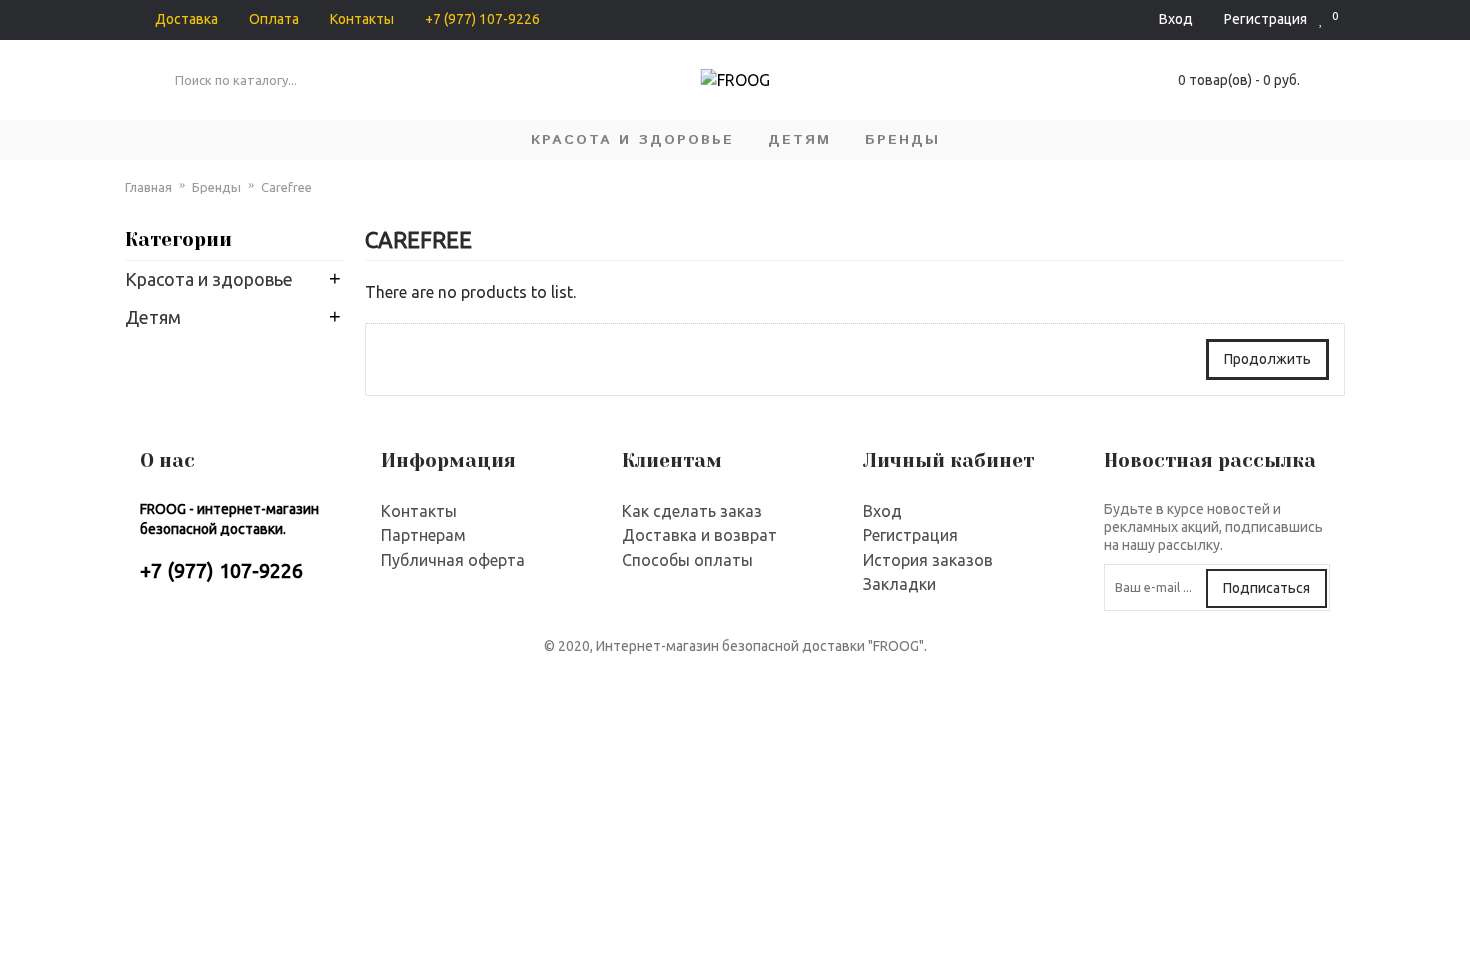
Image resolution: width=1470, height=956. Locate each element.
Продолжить (1267, 359)
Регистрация (910, 535)
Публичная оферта (453, 560)
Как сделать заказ (692, 511)
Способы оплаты (687, 560)
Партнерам (423, 535)
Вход (882, 511)
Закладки (899, 584)
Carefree (286, 187)
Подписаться (1266, 588)
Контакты (419, 511)
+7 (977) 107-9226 (221, 570)
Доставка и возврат (699, 535)
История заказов (928, 560)
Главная (148, 187)
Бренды (216, 187)
